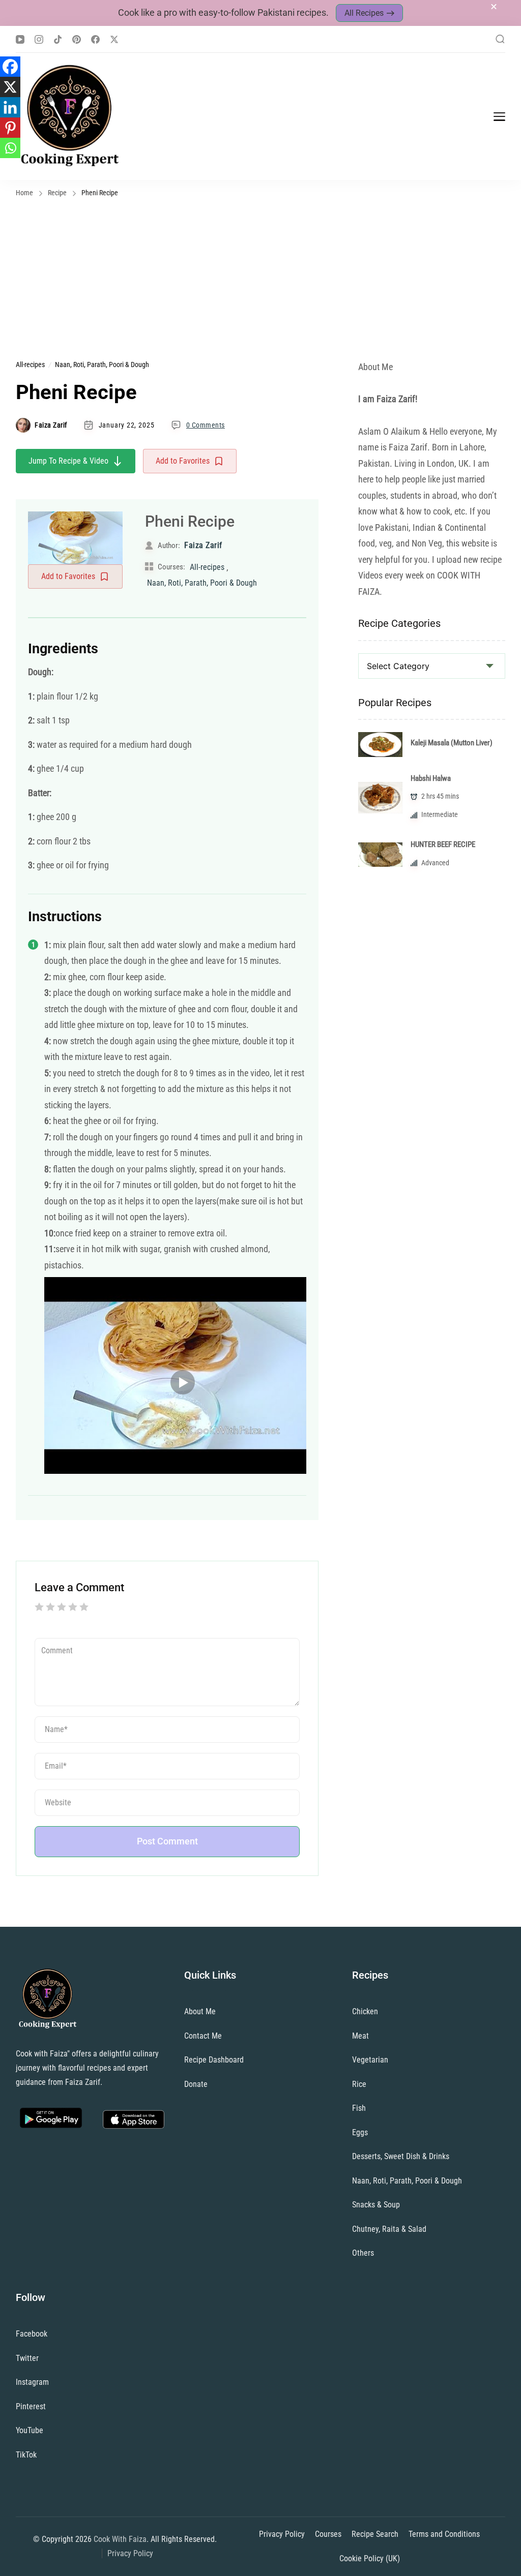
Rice (359, 2084)
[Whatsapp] (10, 148)
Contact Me (203, 2036)
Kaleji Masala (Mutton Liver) (452, 743)
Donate (196, 2084)
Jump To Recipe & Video (68, 461)
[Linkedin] (10, 107)
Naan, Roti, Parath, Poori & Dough (102, 365)
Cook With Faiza (120, 2539)
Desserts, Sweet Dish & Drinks (401, 2156)
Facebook (32, 2334)
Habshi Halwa (431, 778)
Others (363, 2253)
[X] (10, 87)
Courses (328, 2534)
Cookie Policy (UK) (370, 2558)
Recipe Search (375, 2534)
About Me (200, 2011)
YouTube (30, 2430)
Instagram (32, 2382)
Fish (359, 2108)
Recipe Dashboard (214, 2060)
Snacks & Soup (376, 2205)
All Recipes (364, 13)
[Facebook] (10, 67)
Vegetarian (370, 2060)
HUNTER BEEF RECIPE (443, 844)
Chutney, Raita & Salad (389, 2229)
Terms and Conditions (444, 2534)
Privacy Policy (130, 2553)
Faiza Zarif (51, 425)
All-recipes (30, 365)
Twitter (27, 2358)
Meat (360, 2036)
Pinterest (31, 2406)
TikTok (26, 2455)
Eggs (360, 2132)
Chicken (365, 2011)
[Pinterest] (10, 128)
